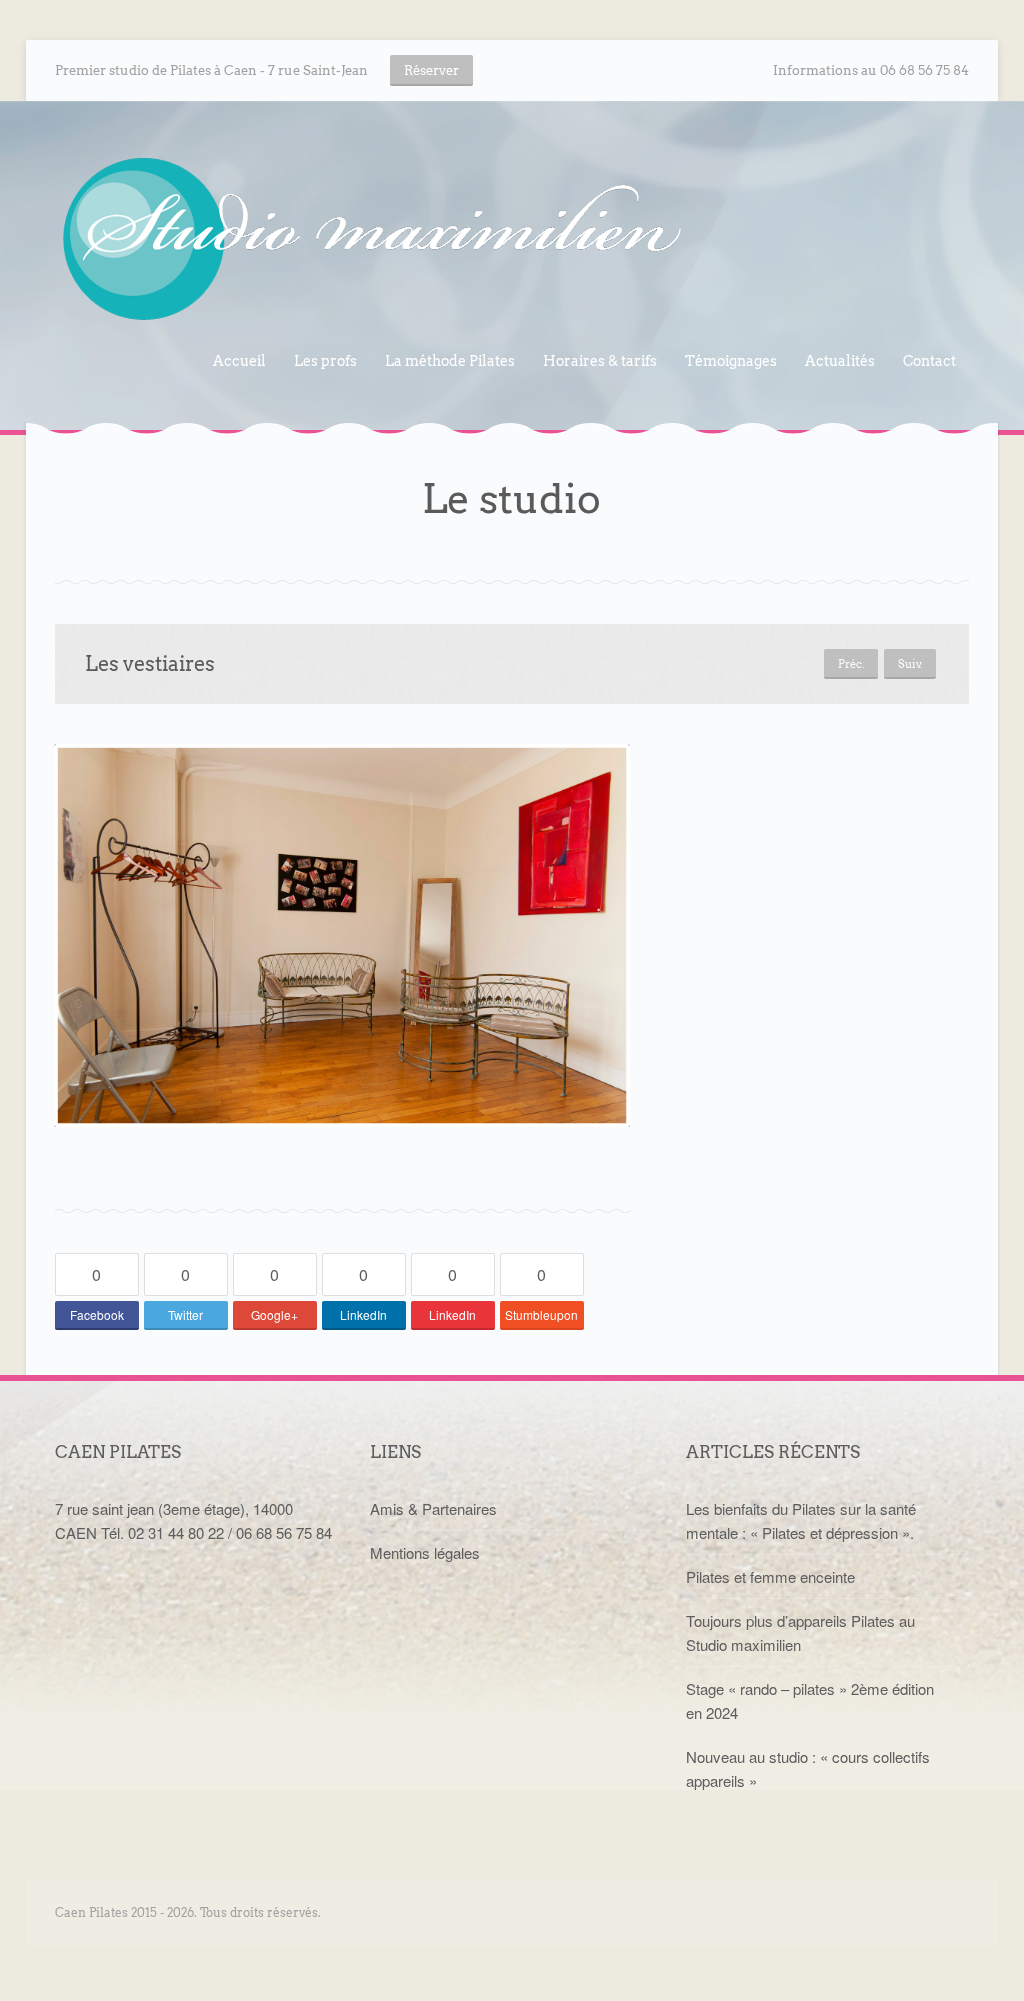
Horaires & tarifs (600, 361)
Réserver (431, 70)
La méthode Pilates (450, 361)
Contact (929, 361)
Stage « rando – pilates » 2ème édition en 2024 (810, 1700)
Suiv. (910, 664)
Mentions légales (425, 1552)
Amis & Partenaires (433, 1508)
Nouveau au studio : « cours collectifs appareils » (808, 1768)
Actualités (840, 361)
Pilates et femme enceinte (770, 1576)
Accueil (239, 361)
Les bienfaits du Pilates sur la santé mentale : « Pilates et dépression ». (801, 1520)
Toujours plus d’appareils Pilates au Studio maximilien (800, 1632)
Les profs (319, 363)
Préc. (851, 664)
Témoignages (731, 361)
